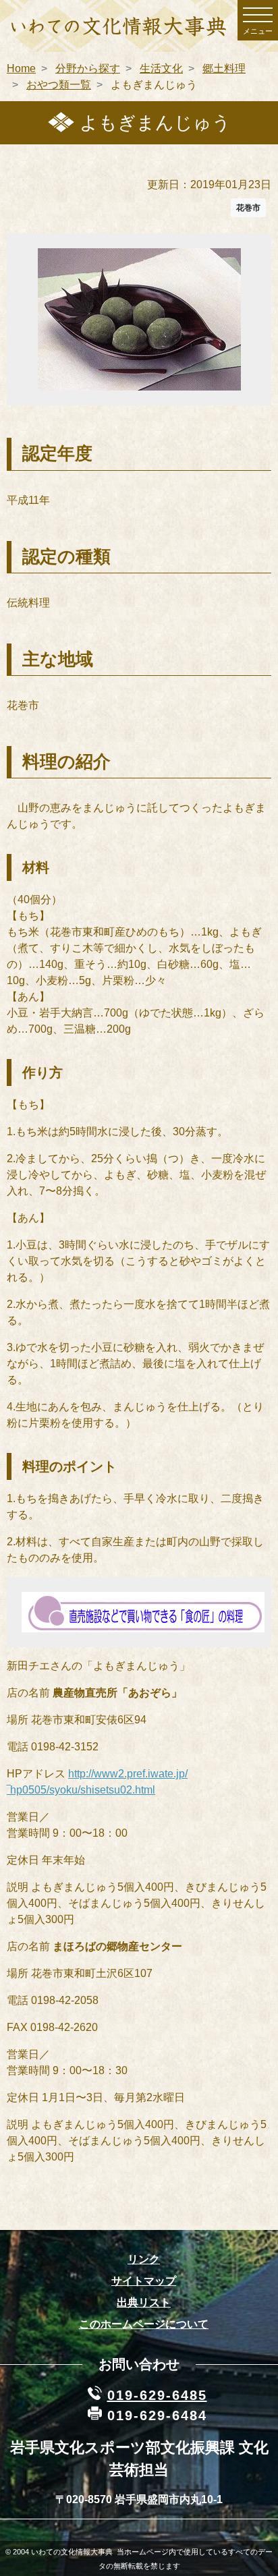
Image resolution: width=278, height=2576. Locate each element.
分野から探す (88, 68)
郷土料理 (224, 68)
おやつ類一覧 (59, 85)
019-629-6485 (157, 2395)
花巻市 (248, 208)
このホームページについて (144, 2324)
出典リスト (144, 2302)
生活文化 (161, 68)
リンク (144, 2259)
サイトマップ (144, 2281)
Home (21, 68)
